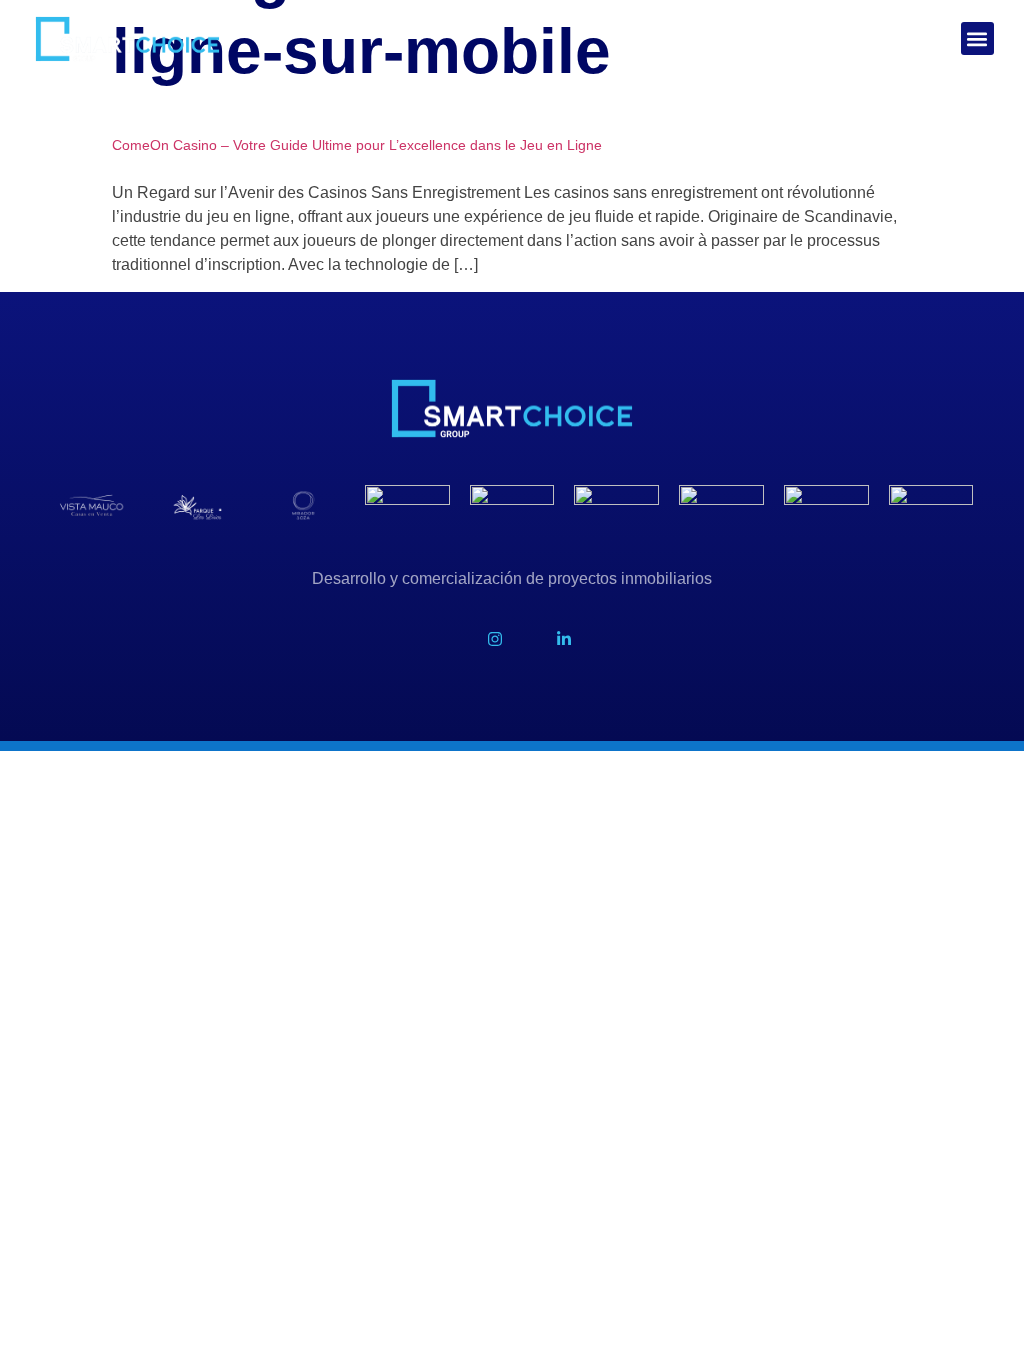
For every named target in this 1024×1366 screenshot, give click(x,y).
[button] (977, 38)
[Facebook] (425, 638)
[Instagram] (494, 638)
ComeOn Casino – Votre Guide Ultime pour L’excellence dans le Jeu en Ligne (357, 145)
